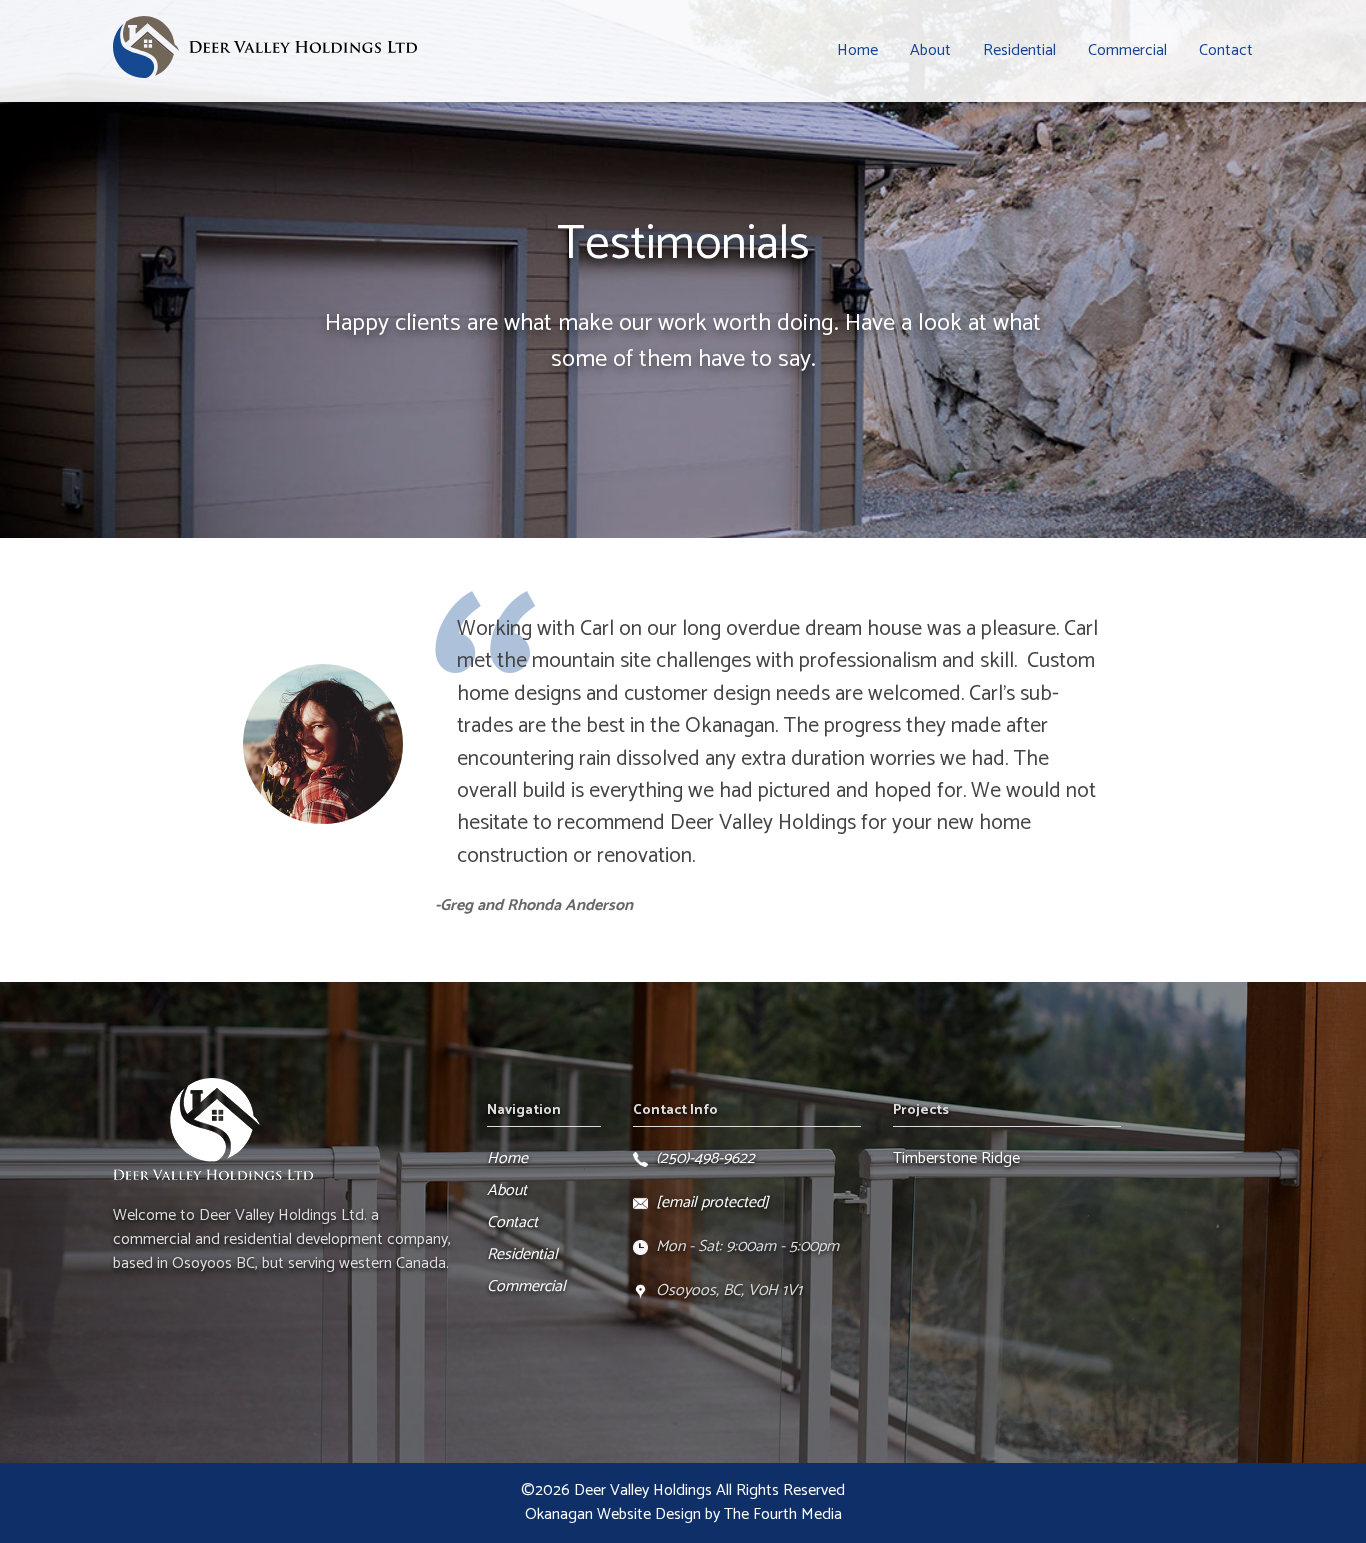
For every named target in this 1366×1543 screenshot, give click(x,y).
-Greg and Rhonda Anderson (534, 905)
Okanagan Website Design (613, 1514)
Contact (1226, 50)
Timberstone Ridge (956, 1158)
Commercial (1127, 50)
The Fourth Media (783, 1514)
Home (857, 50)
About (930, 50)
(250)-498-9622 (705, 1158)
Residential (1019, 50)
